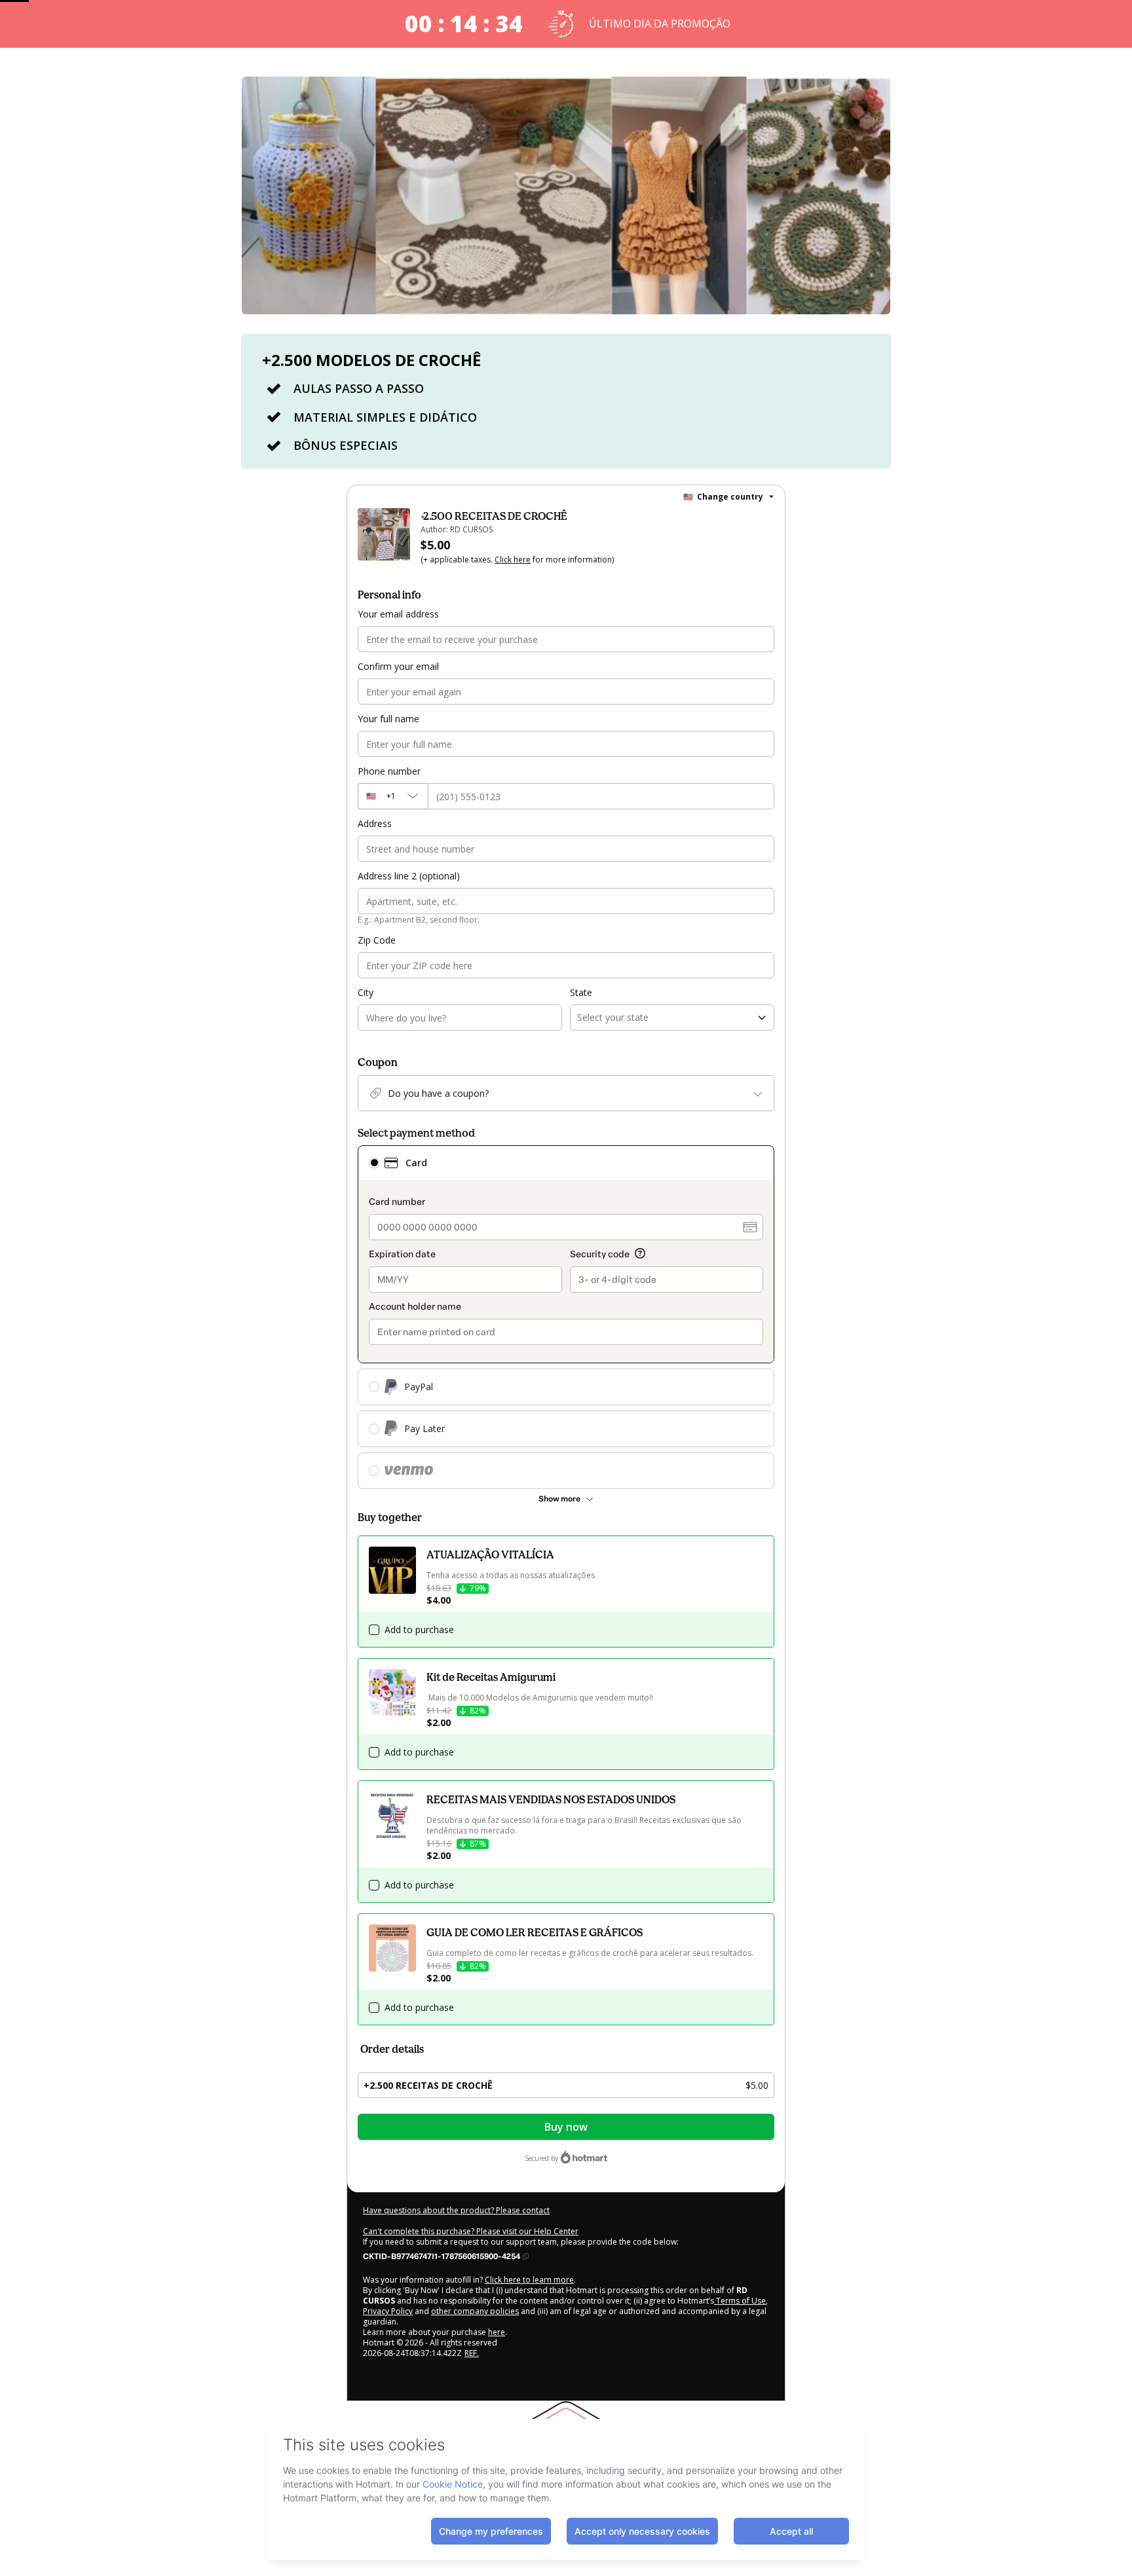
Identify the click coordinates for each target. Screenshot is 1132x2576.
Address (375, 823)
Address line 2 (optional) (409, 876)
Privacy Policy (388, 2311)
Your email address (398, 614)
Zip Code (377, 940)
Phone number (389, 771)
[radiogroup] (566, 1317)
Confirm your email (398, 666)
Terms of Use (740, 2301)
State (581, 992)
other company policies (475, 2311)
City (366, 992)
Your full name (388, 719)
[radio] (374, 1163)
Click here (513, 560)
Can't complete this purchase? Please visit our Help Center (471, 2231)
